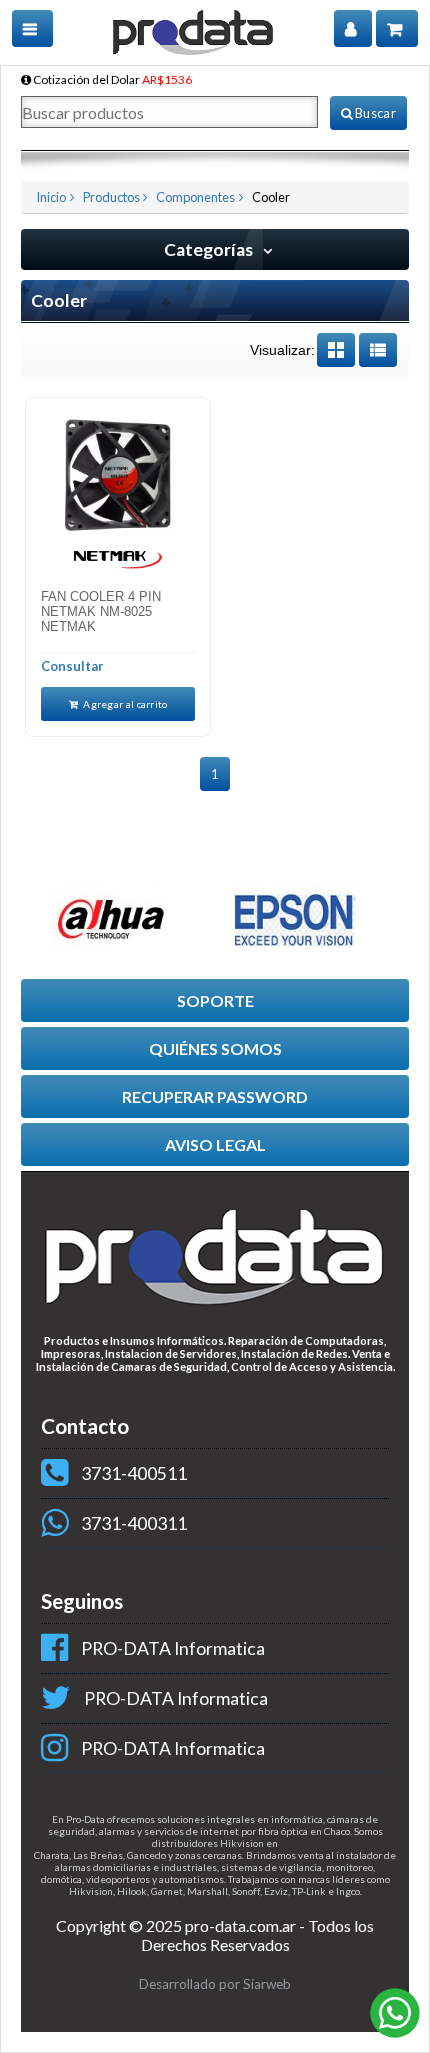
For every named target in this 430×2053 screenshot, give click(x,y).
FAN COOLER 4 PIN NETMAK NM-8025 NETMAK (101, 611)
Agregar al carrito (124, 704)
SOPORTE (215, 1000)
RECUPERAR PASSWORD (215, 1096)
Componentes (195, 197)
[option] (123, 919)
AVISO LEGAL (215, 1144)
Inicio (51, 197)
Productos (111, 197)
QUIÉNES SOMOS (215, 1048)
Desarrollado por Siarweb (215, 1984)
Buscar (374, 113)
